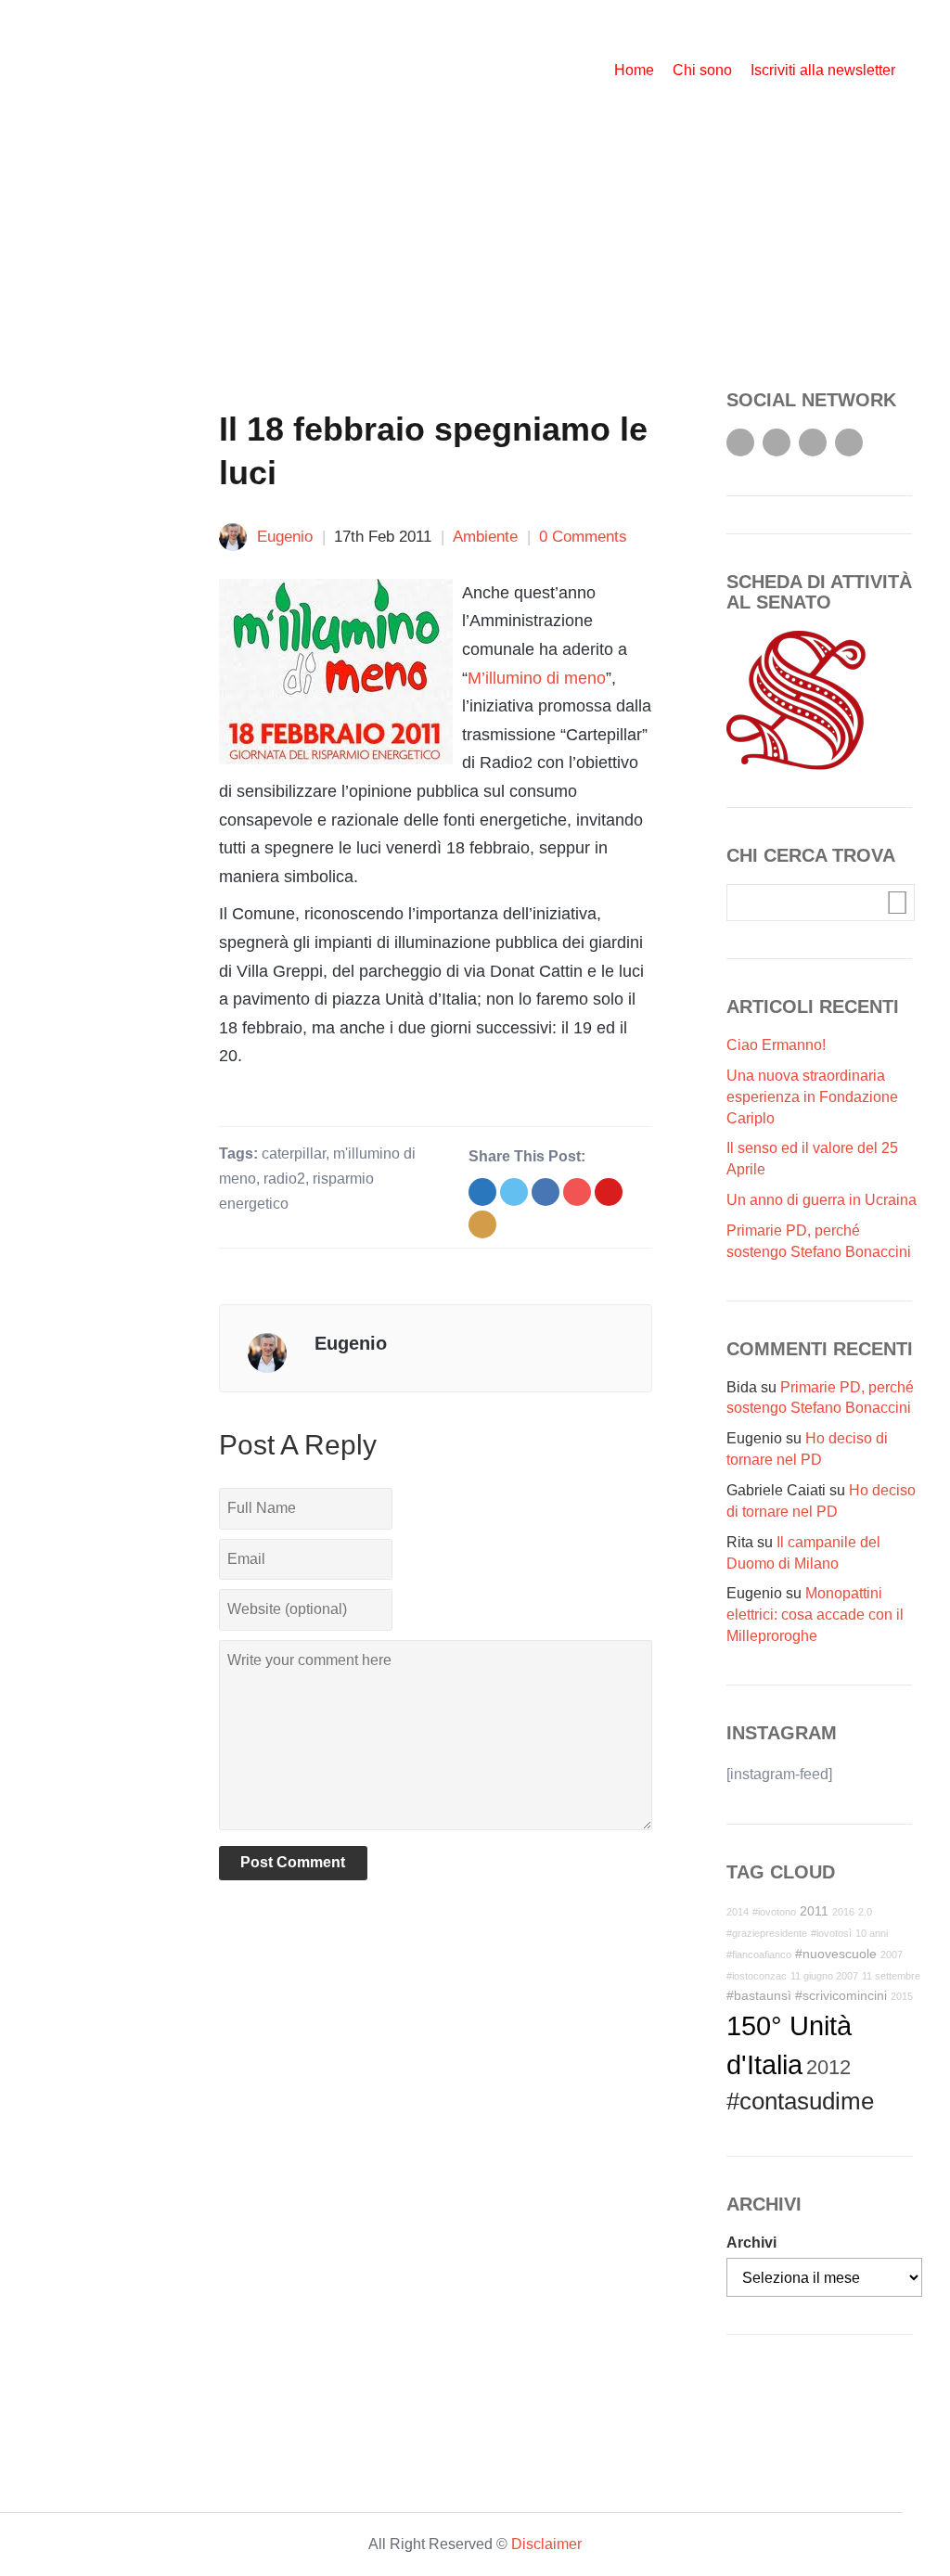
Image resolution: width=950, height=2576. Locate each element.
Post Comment (293, 1862)
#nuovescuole (836, 1954)
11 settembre (891, 1976)
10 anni (872, 1933)
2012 (828, 2067)
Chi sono (702, 70)
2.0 (865, 1912)
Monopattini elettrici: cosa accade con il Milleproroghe (815, 1615)
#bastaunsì (759, 1995)
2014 (738, 1912)
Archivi (751, 2243)
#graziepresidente (767, 1933)
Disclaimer (546, 2544)
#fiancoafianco (759, 1954)
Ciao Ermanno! (776, 1045)
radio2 (284, 1179)
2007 (892, 1954)
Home (634, 70)
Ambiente (485, 537)
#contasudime (800, 2101)
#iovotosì (831, 1933)
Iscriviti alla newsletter (823, 70)
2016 (843, 1912)
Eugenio (285, 537)
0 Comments (583, 537)
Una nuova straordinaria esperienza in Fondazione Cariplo (812, 1097)
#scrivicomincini (841, 1995)
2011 (814, 1911)
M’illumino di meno (537, 678)
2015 (902, 1996)
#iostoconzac (757, 1976)
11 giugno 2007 (824, 1976)
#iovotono (774, 1912)
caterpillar (294, 1153)
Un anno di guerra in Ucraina (822, 1200)
